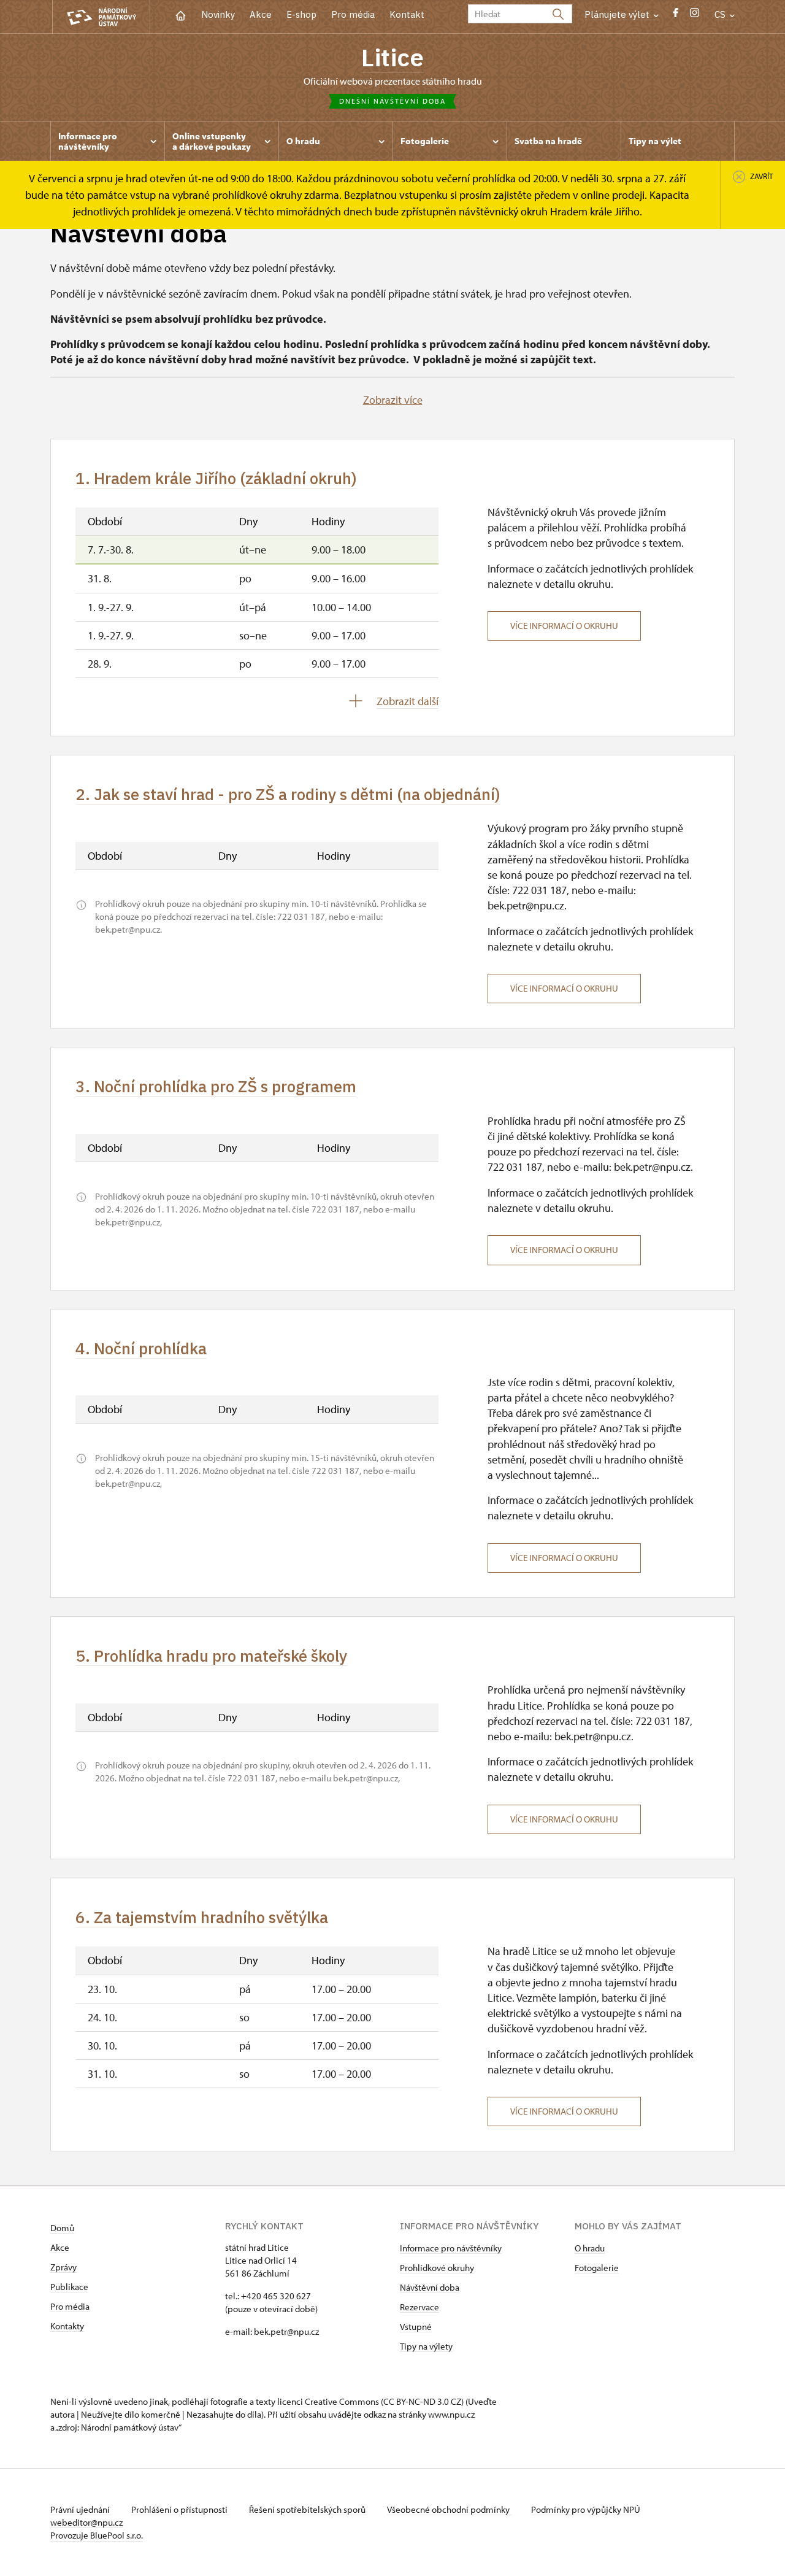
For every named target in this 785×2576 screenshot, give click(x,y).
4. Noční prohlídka (141, 1348)
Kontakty (67, 2326)
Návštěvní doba (430, 2287)
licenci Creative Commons (328, 2401)
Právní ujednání (81, 2509)
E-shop (301, 14)
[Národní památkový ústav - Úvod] (101, 17)
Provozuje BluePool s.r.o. (97, 2535)
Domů (62, 2228)
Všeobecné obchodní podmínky (449, 2509)
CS (721, 14)
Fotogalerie (597, 2268)
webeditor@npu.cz (86, 2522)
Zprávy (63, 2267)
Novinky (218, 14)
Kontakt (407, 14)
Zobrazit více (393, 400)
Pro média (353, 14)
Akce (261, 14)
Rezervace (419, 2307)
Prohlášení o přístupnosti (180, 2509)
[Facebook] (676, 16)
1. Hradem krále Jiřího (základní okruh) (216, 478)
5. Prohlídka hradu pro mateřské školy (211, 1656)
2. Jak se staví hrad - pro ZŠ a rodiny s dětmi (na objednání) (288, 794)
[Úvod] (181, 14)
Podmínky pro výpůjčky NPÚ (586, 2509)
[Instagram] (695, 16)
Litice (392, 57)
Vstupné (416, 2327)
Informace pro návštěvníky (451, 2248)
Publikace (69, 2287)
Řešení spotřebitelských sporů (308, 2509)
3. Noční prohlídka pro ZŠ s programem (216, 1086)
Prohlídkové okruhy (437, 2268)
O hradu (590, 2248)
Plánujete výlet (618, 14)
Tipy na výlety (426, 2346)
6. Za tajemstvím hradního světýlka (202, 1917)
